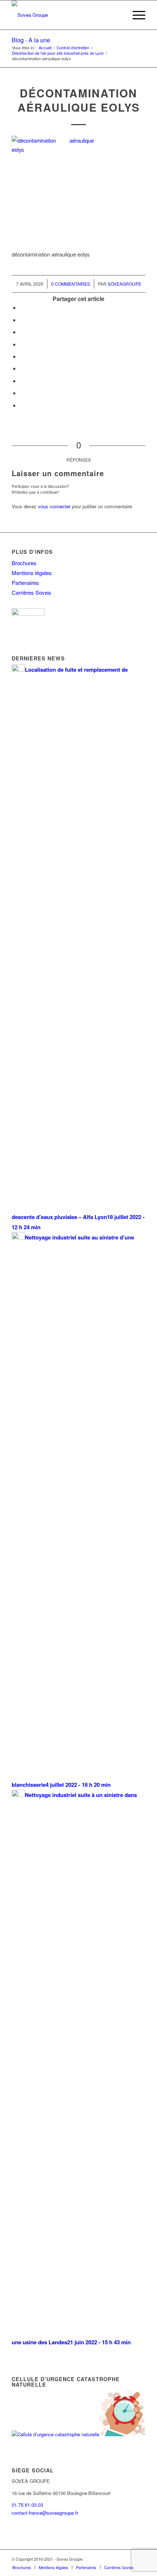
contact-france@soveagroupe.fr (45, 2513)
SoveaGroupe (125, 284)
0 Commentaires (71, 284)
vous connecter (54, 506)
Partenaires (25, 583)
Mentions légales (32, 573)
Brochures (24, 563)
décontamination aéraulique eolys (79, 100)
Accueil (45, 48)
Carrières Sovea (31, 592)
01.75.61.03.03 (27, 2505)
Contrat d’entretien (73, 48)
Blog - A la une (31, 40)
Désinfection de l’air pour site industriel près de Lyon (58, 53)
